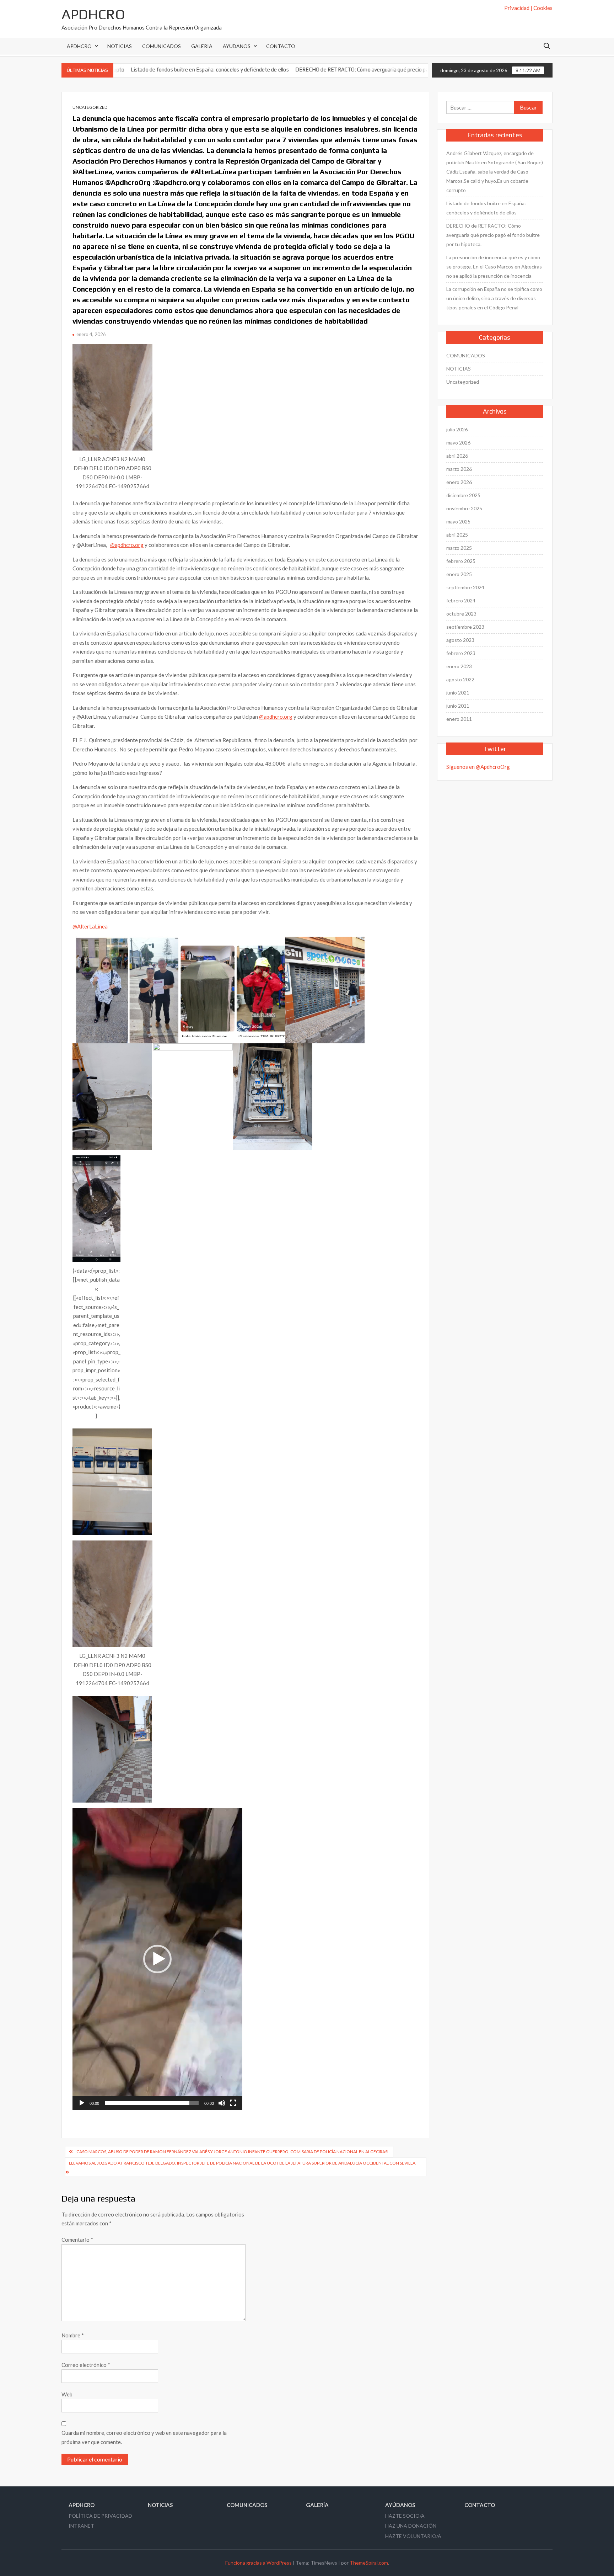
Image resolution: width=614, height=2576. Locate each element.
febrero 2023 (461, 653)
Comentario (77, 2240)
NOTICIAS (120, 46)
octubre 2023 (461, 614)
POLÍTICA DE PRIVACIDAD (100, 2516)
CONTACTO (281, 46)
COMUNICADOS (161, 46)
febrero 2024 (461, 600)
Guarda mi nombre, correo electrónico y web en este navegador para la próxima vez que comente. (144, 2437)
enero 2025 (459, 574)
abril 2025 (457, 535)
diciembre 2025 (463, 495)
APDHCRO (93, 14)
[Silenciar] (222, 2103)
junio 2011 (458, 706)
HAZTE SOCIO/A (405, 2516)
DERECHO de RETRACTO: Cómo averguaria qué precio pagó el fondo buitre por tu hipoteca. (305, 70)
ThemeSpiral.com (369, 2563)
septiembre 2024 (465, 587)
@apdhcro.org (127, 545)
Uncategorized (90, 107)
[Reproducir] (82, 2103)
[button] (157, 1959)
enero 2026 (459, 482)
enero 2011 (459, 719)
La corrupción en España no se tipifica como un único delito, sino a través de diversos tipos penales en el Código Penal (494, 298)
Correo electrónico (86, 2365)
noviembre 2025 (464, 508)
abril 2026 (457, 456)
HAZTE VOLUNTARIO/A (413, 2536)
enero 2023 (459, 666)
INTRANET (81, 2526)
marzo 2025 (459, 548)
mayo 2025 (458, 521)
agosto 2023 (460, 640)
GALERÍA (202, 46)
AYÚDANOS (237, 46)
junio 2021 (458, 693)
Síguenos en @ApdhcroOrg (478, 767)
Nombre (73, 2335)
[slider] (152, 2103)
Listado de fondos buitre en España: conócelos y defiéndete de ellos (486, 208)
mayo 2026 (458, 443)
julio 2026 (457, 429)
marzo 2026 (459, 469)
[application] (157, 1959)
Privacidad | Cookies (528, 8)
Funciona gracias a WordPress (258, 2563)
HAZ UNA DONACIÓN (411, 2526)
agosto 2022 (460, 679)
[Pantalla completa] (233, 2103)
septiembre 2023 (465, 627)
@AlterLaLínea (90, 926)
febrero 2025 (461, 561)
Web (67, 2394)
